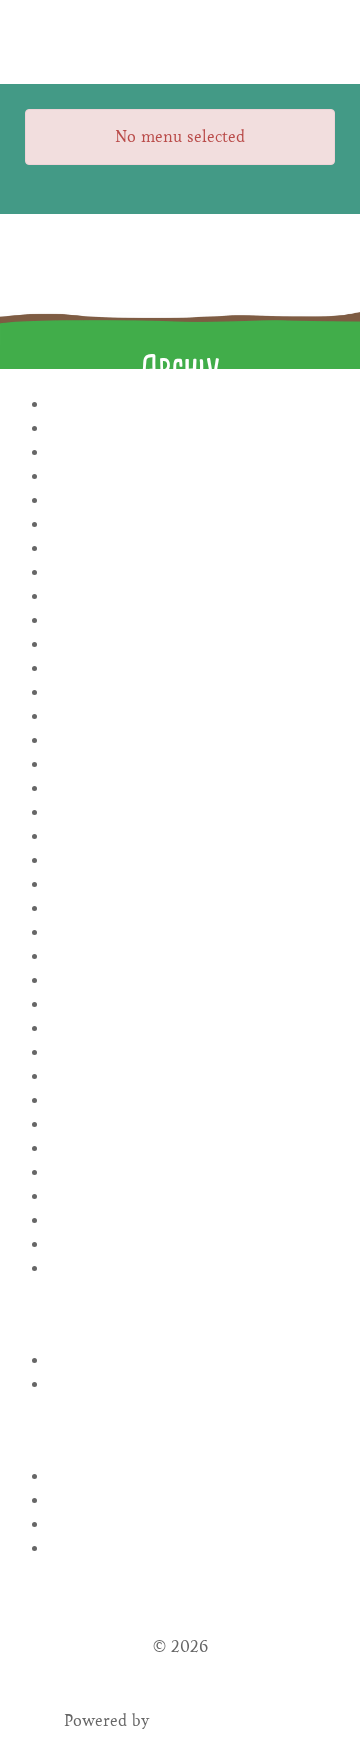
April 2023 (192, 908)
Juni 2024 (192, 668)
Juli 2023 (192, 836)
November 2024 (192, 548)
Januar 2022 (192, 1220)
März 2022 (192, 1172)
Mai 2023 (192, 884)
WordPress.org (192, 1548)
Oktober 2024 (192, 572)
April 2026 (192, 452)
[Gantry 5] (180, 42)
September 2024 (192, 596)
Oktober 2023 (192, 764)
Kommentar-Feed (192, 1524)
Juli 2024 (192, 644)
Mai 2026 (192, 428)
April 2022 (192, 1148)
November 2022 (192, 1028)
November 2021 (192, 1268)
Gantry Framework (225, 1720)
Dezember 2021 (192, 1244)
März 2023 (192, 932)
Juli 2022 (192, 1076)
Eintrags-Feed (192, 1500)
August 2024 (192, 620)
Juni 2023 (192, 860)
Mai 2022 (192, 1124)
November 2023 (192, 740)
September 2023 (192, 788)
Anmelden (192, 1476)
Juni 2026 (192, 404)
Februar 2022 (192, 1196)
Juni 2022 (192, 1100)
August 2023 (192, 812)
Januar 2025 (192, 524)
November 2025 (192, 500)
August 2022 (192, 1052)
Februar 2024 (192, 692)
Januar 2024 (192, 716)
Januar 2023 (192, 980)
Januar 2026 (192, 476)
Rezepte (192, 1360)
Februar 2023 (192, 956)
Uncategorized (192, 1384)
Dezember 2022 (192, 1004)
